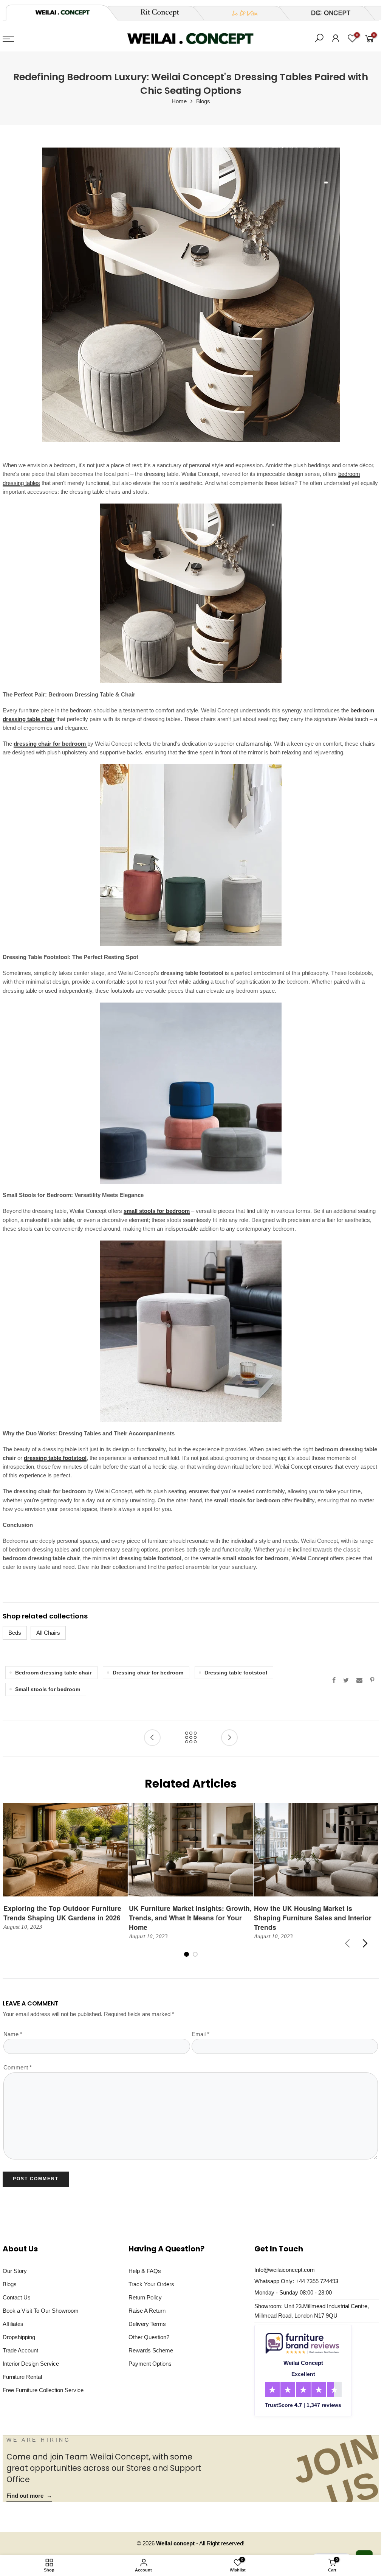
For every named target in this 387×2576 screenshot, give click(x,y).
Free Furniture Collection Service (43, 2390)
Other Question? (149, 2337)
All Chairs (48, 1633)
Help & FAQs (145, 2271)
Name (13, 2034)
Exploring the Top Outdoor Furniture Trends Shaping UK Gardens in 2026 (62, 1913)
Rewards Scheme (151, 2351)
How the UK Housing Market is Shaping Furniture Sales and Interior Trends (313, 1918)
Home (179, 101)
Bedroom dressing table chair (53, 1673)
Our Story (15, 2271)
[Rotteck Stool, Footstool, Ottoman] (191, 1331)
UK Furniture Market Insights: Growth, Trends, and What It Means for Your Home (190, 1918)
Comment (18, 2068)
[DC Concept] (326, 13)
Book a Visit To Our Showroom (41, 2311)
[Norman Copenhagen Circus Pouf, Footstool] (191, 1093)
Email (200, 2034)
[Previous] (348, 1943)
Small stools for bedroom (48, 1689)
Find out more (29, 2496)
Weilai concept (176, 2543)
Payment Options (150, 2364)
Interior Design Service (31, 2364)
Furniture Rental (22, 2377)
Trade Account (20, 2351)
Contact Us (17, 2298)
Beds (15, 1633)
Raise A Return (147, 2311)
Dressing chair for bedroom (148, 1673)
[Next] (365, 1943)
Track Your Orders (151, 2284)
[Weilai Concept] (62, 12)
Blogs (203, 101)
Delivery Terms (147, 2324)
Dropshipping (19, 2337)
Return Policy (145, 2298)
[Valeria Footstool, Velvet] (191, 855)
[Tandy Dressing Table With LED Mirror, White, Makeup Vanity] (191, 593)
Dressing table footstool (236, 1673)
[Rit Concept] (155, 13)
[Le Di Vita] (241, 13)
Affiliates (13, 2324)
